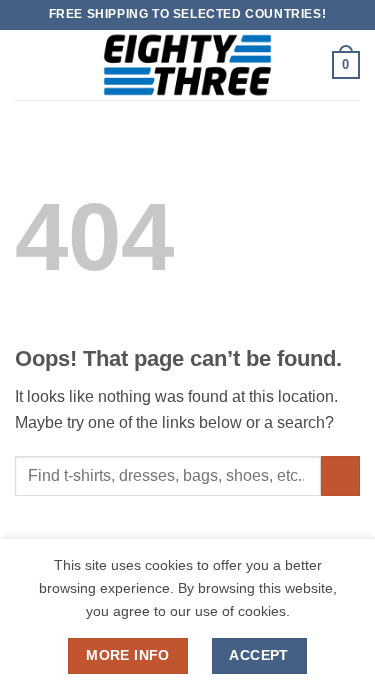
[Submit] (340, 475)
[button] (27, 64)
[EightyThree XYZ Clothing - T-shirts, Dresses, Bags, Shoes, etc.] (188, 65)
